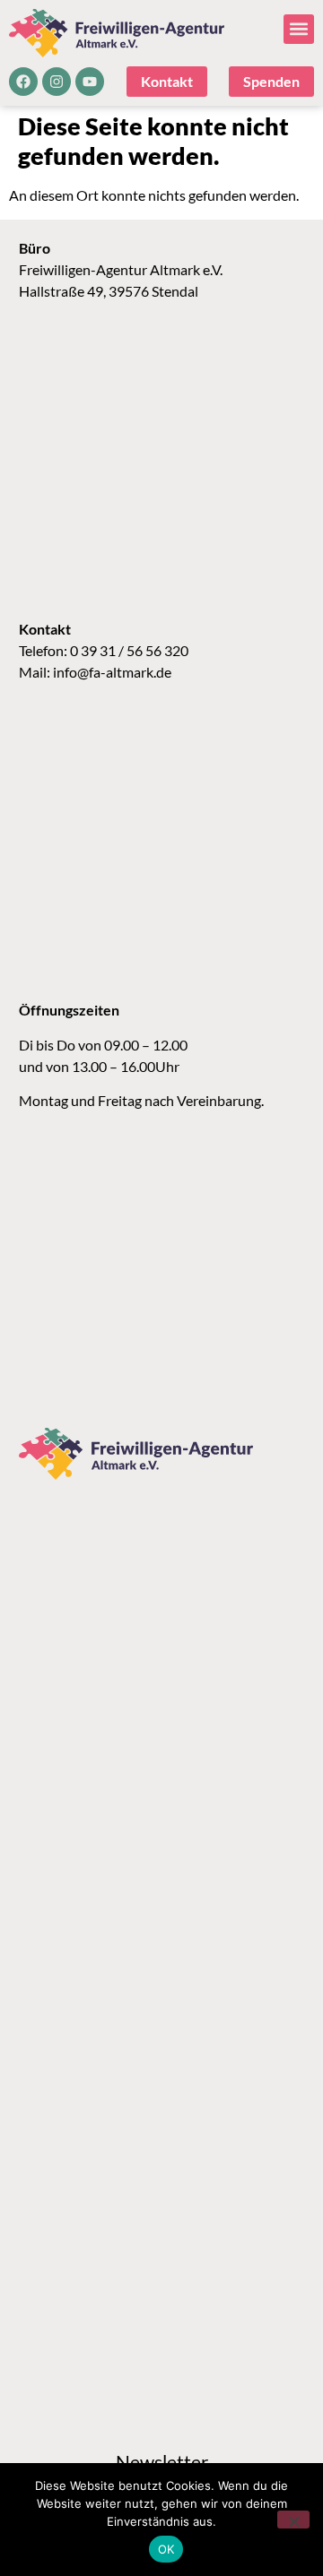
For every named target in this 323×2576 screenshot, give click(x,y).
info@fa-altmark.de (112, 672)
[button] (299, 29)
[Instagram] (57, 82)
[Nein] (293, 2520)
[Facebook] (23, 82)
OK (166, 2549)
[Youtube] (90, 82)
